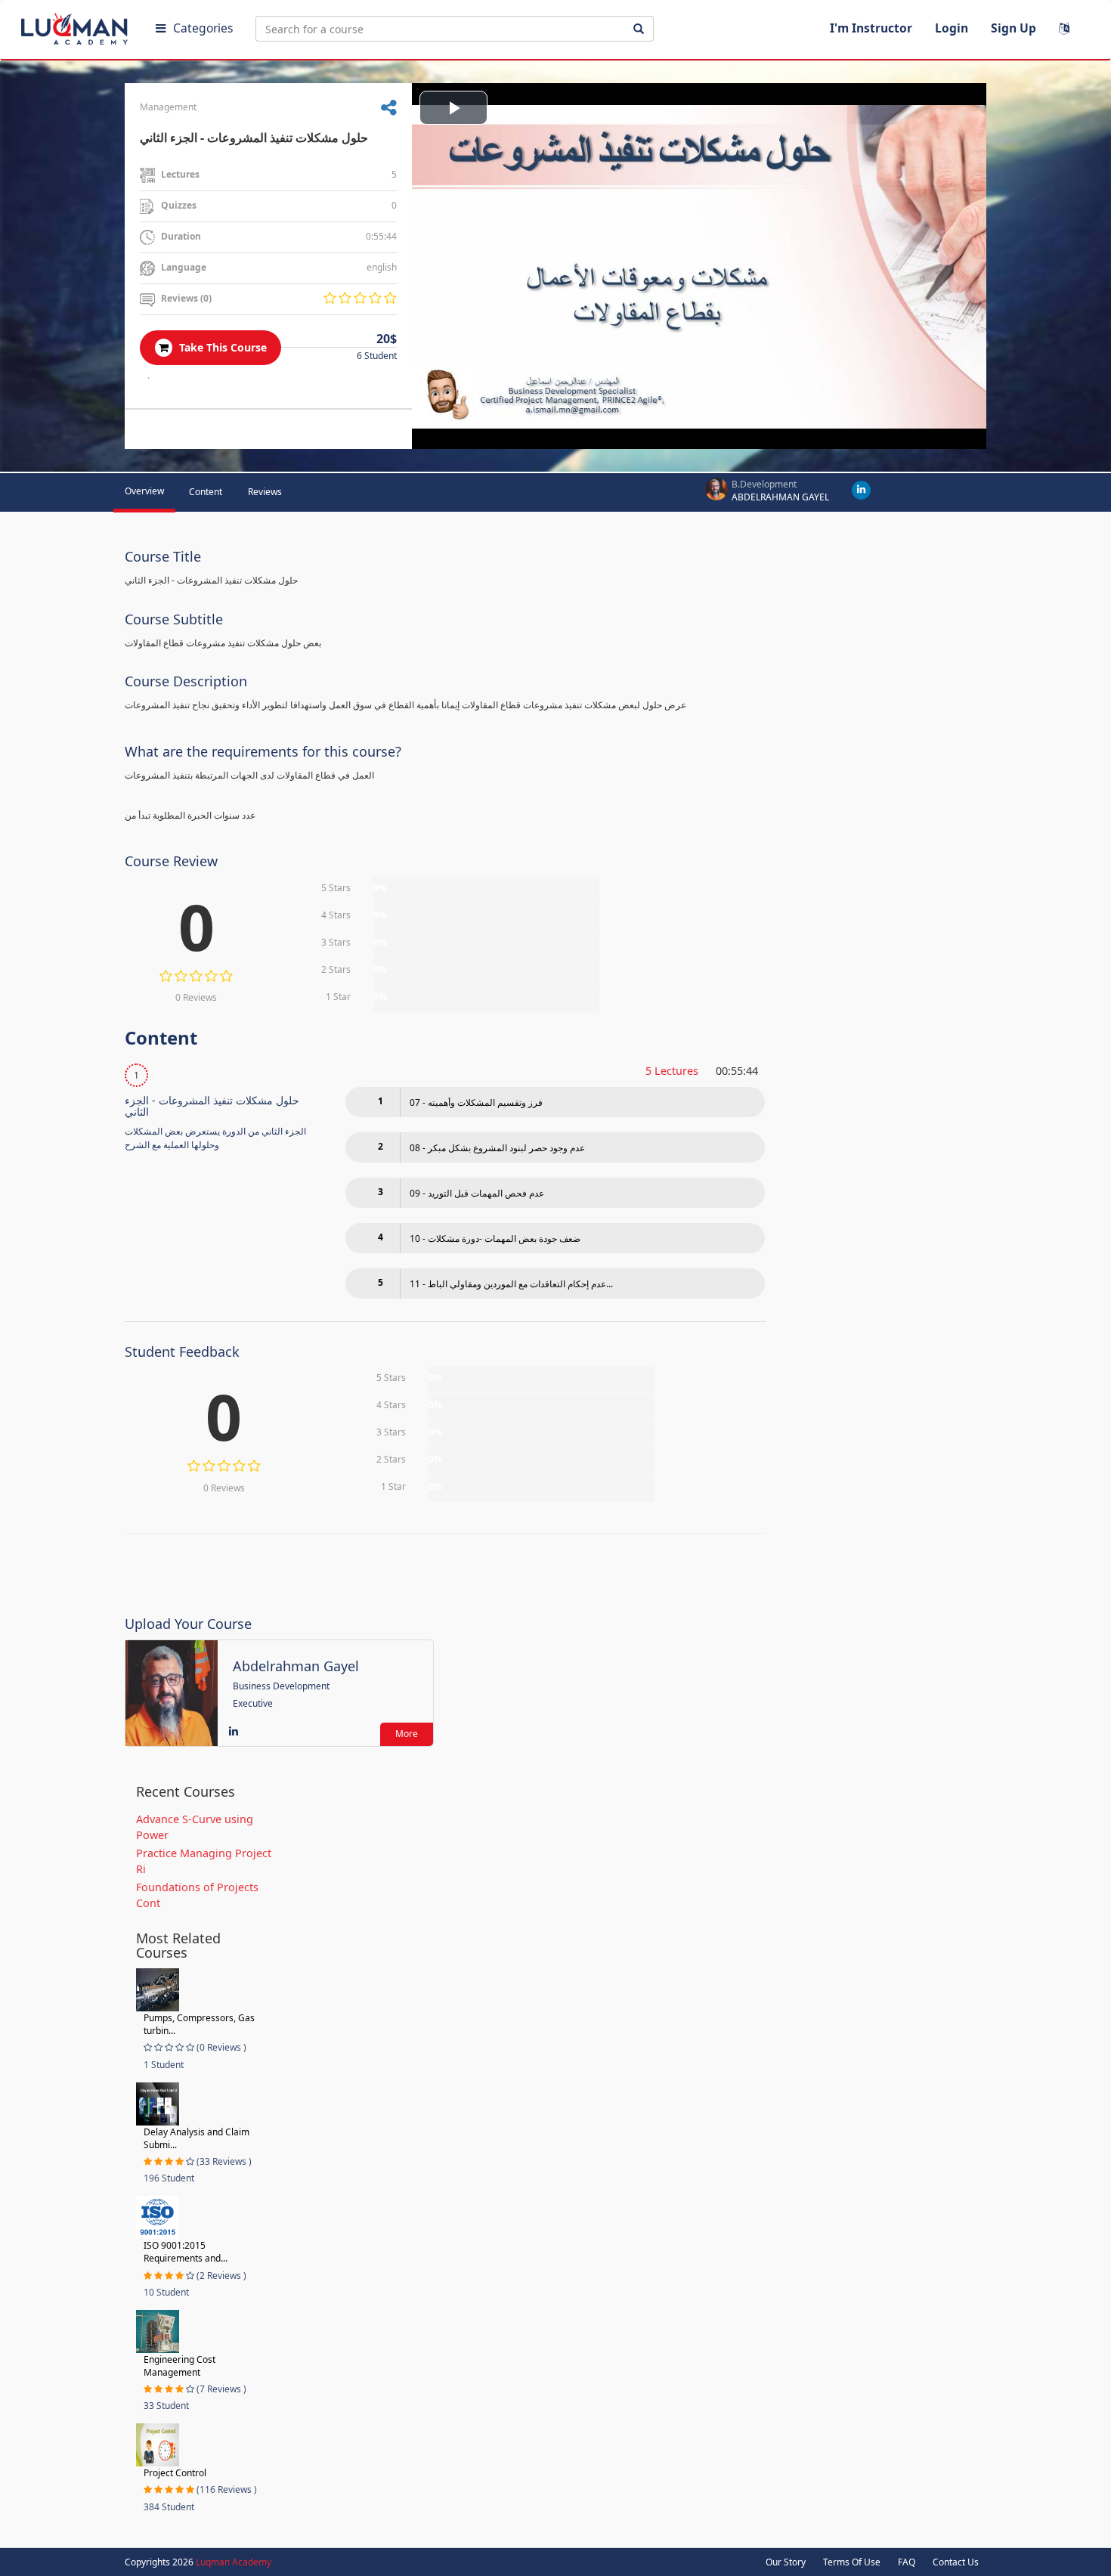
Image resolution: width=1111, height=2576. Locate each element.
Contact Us (956, 2562)
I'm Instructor (871, 28)
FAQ (907, 2562)
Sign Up (1014, 28)
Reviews (265, 492)
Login (952, 28)
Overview (144, 491)
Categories (203, 28)
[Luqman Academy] (76, 26)
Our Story (786, 2562)
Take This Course (221, 347)
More (407, 1734)
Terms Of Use (852, 2562)
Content (206, 492)
